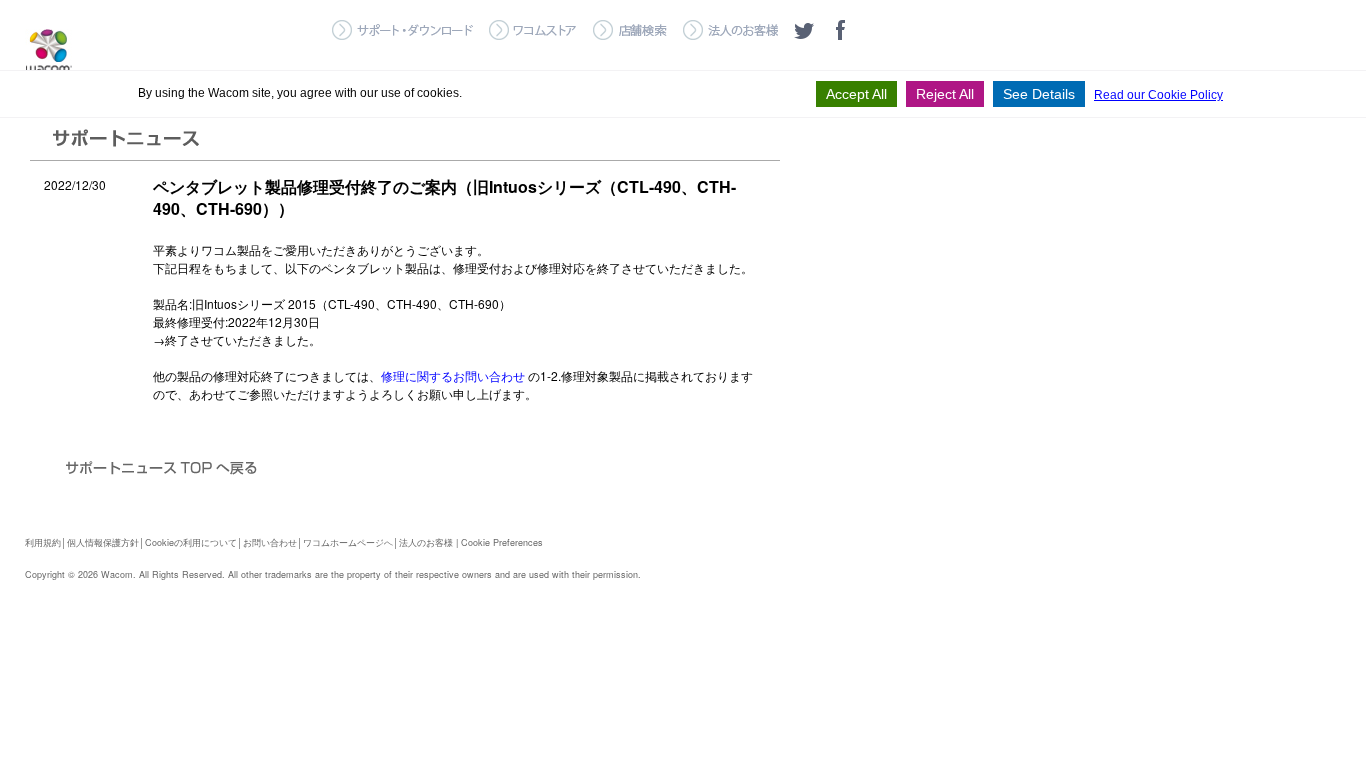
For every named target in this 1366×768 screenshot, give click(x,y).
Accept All (856, 94)
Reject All (945, 94)
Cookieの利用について (191, 542)
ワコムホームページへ (348, 542)
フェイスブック (840, 30)
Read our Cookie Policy (1158, 95)
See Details (1039, 94)
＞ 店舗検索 (630, 30)
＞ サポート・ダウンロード (402, 30)
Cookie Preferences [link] (502, 542)
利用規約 (43, 542)
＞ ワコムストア (533, 30)
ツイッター (804, 30)
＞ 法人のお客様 (730, 30)
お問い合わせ (270, 542)
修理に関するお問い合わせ (453, 375)
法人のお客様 (426, 542)
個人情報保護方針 (103, 542)
